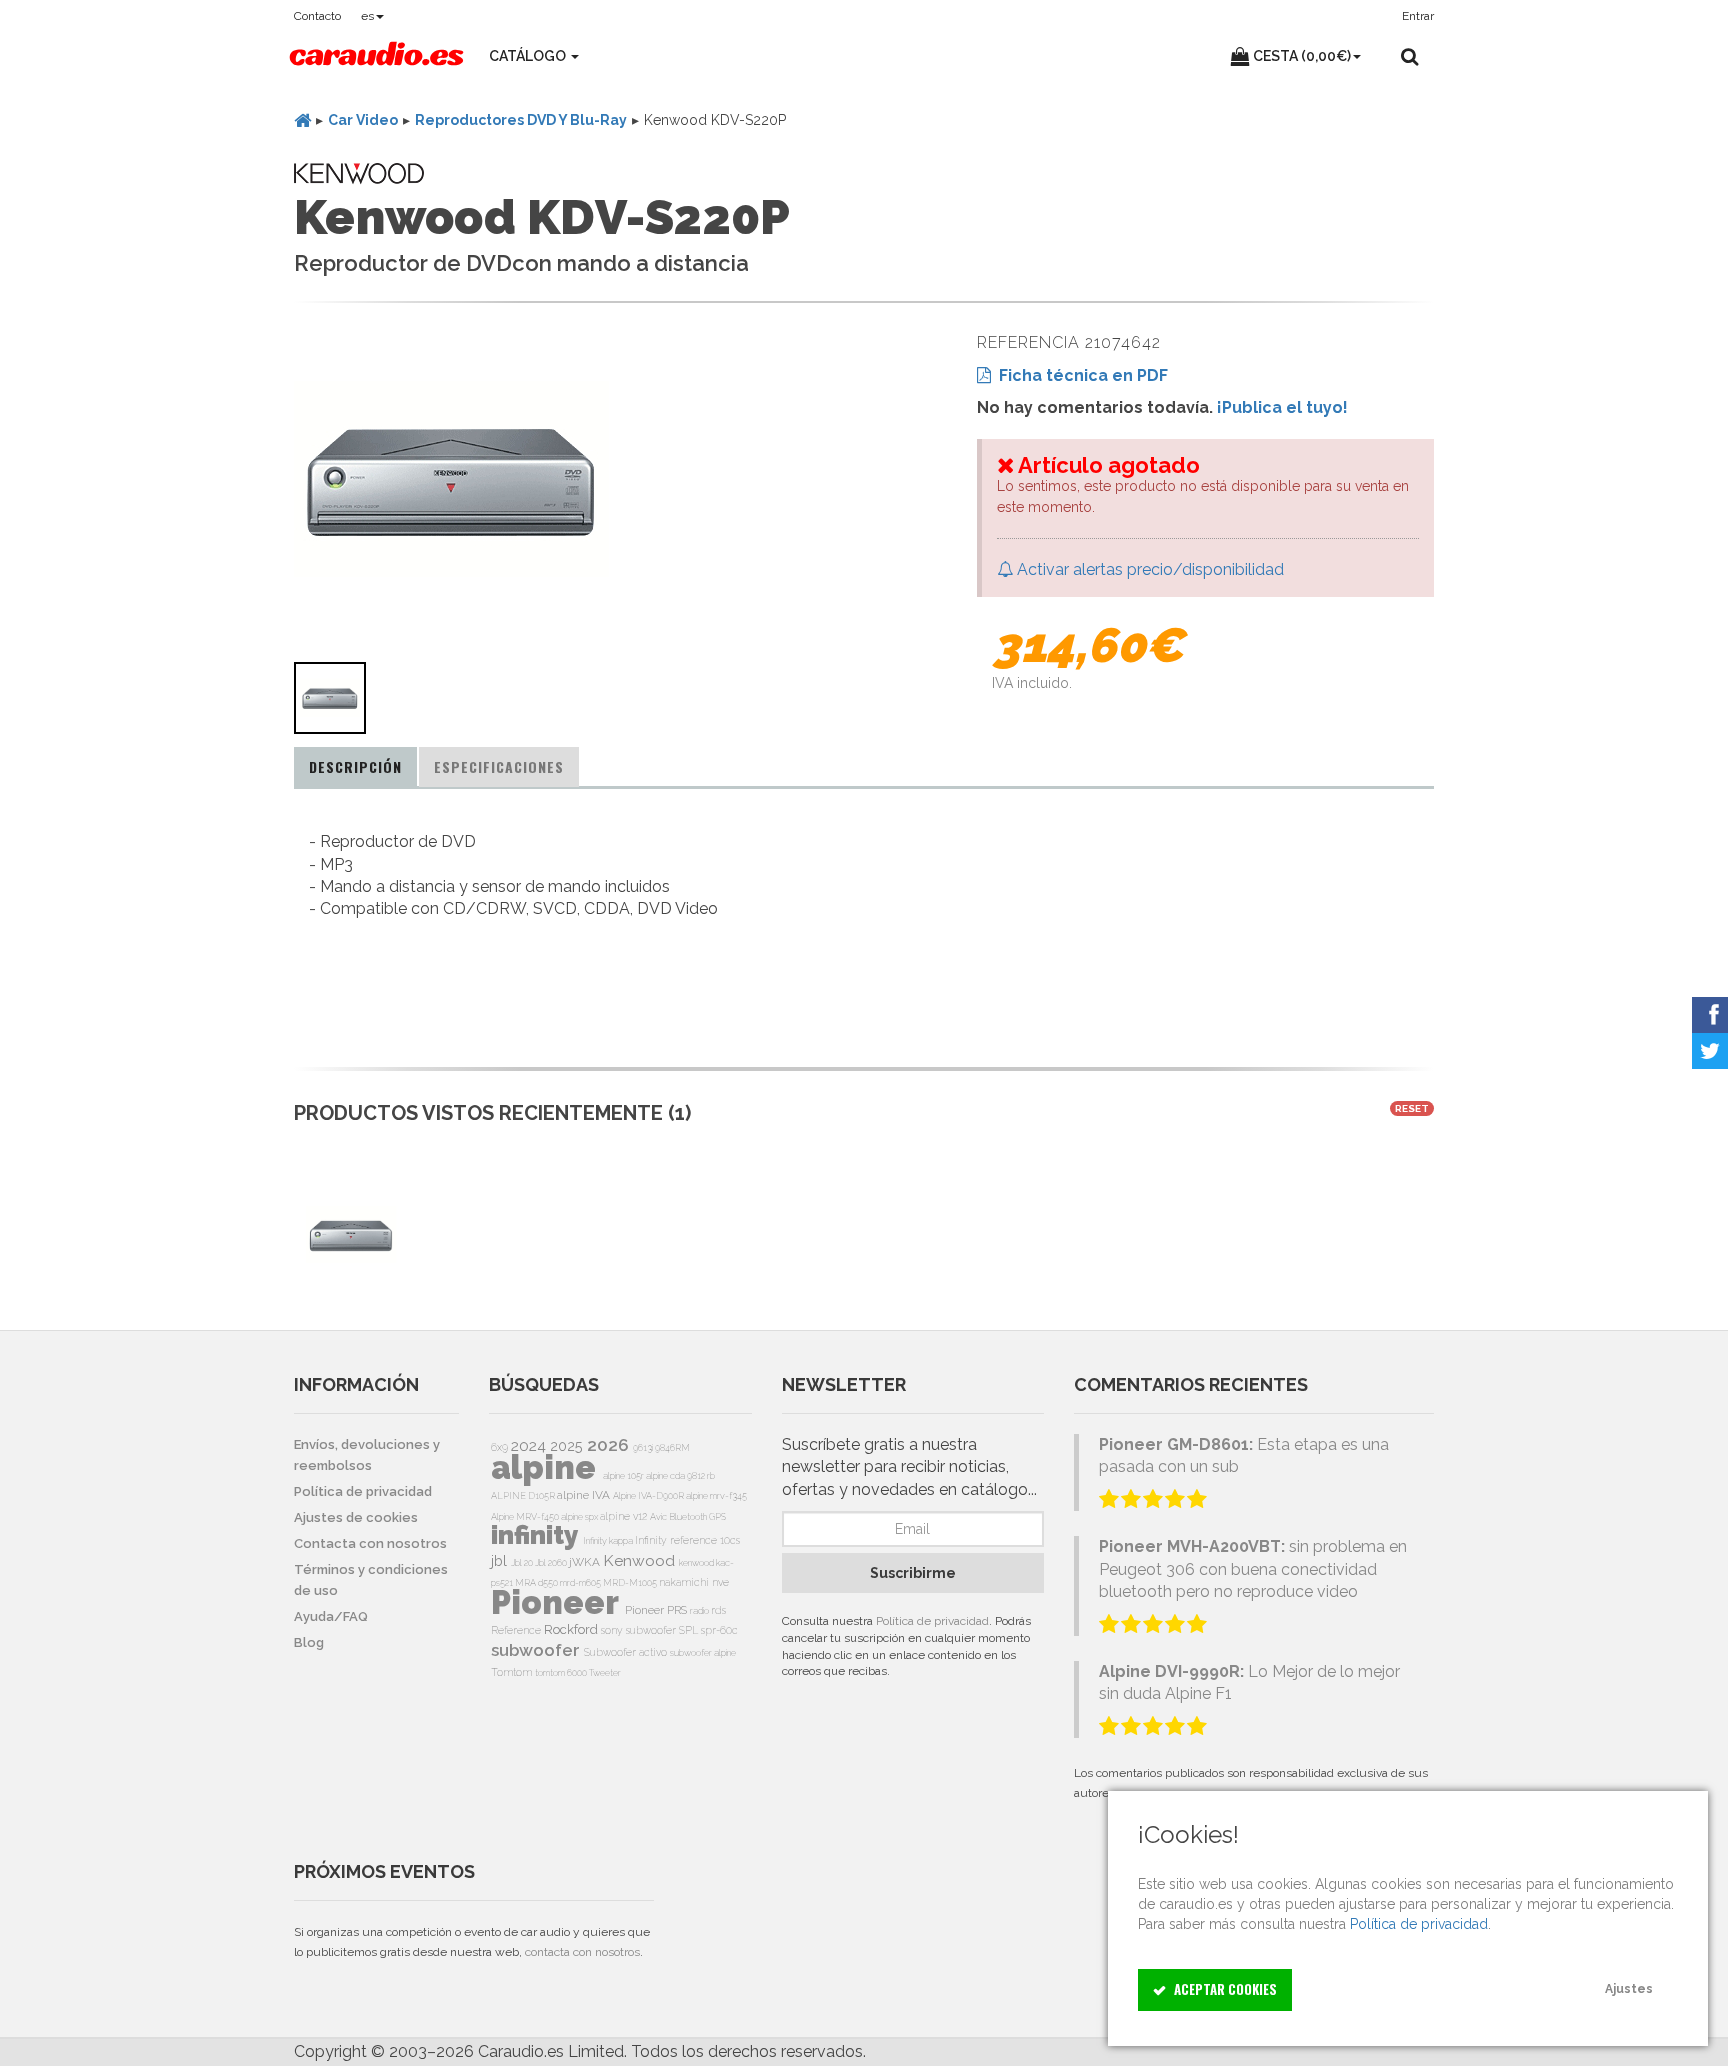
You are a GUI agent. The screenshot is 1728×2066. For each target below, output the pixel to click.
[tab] (355, 767)
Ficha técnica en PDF (1079, 375)
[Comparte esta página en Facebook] (1710, 1015)
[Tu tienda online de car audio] (376, 56)
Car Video (363, 120)
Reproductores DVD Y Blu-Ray (521, 120)
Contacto (317, 16)
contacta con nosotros (582, 1952)
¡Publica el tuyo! (1282, 407)
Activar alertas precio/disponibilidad (1148, 569)
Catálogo (529, 56)
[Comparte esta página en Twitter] (1710, 1051)
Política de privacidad (932, 1621)
